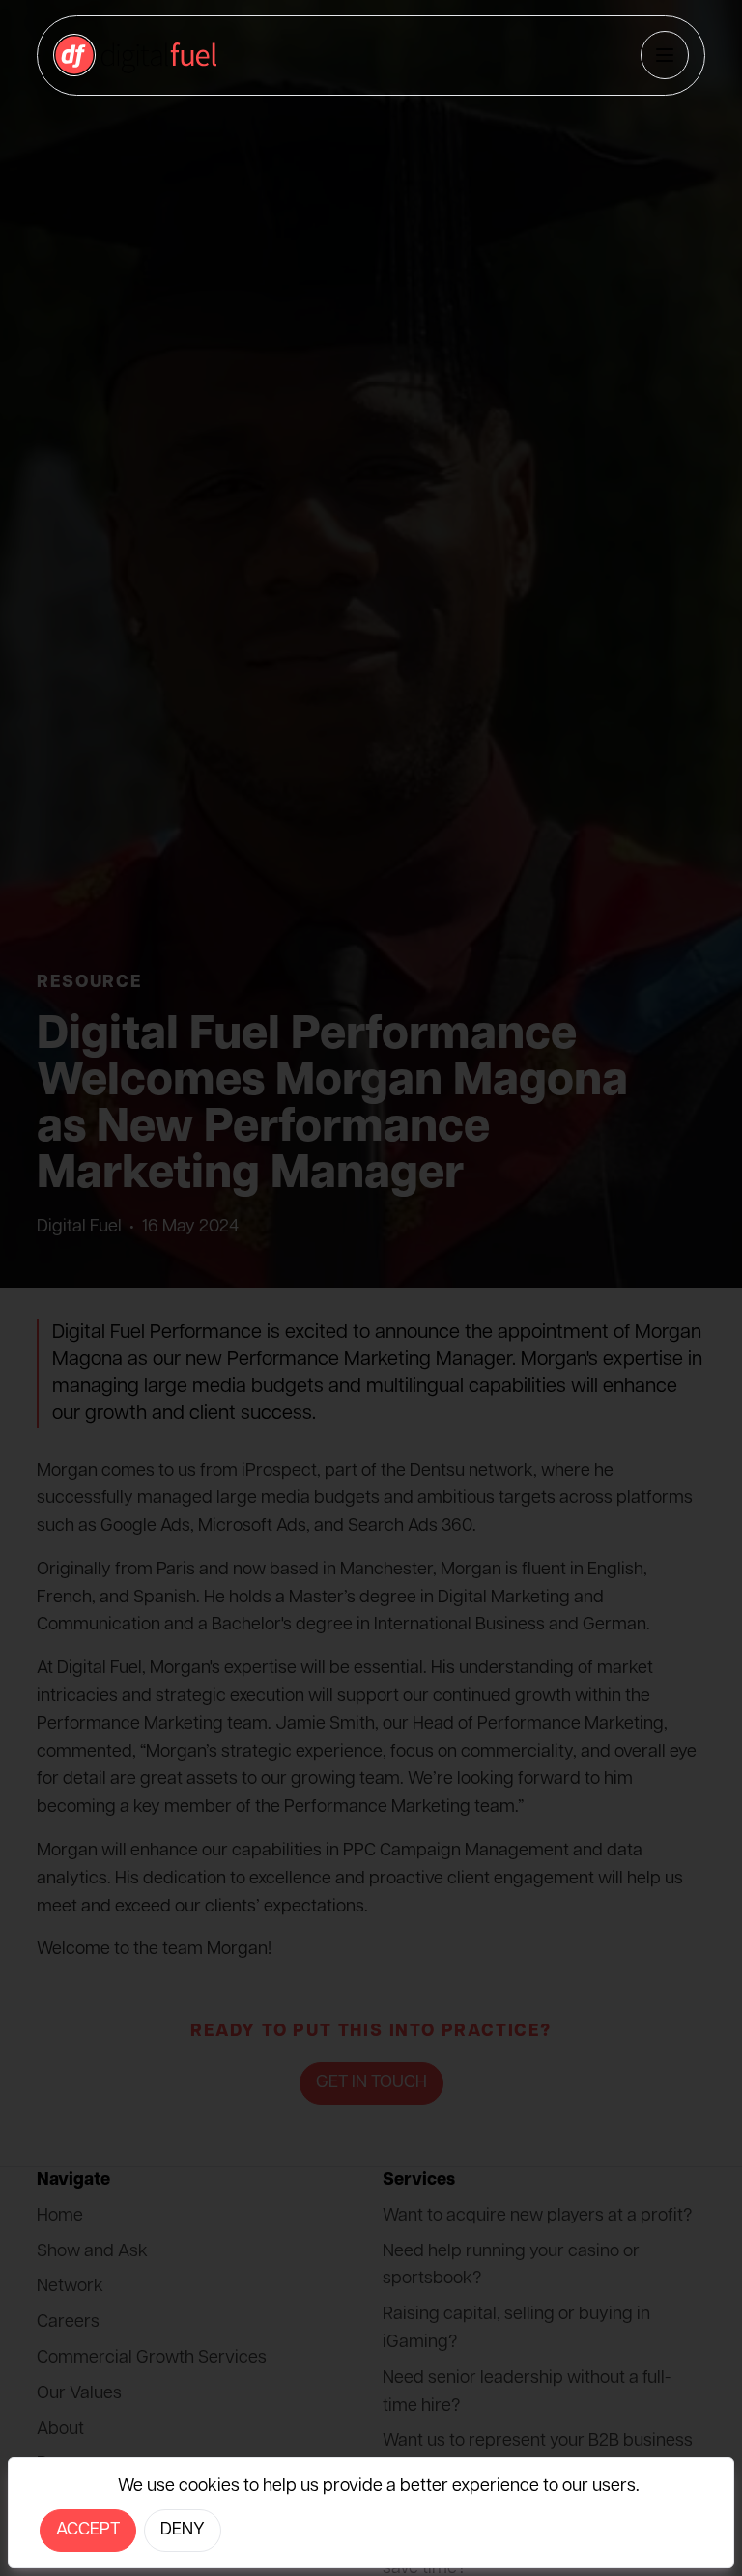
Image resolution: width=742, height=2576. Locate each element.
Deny (183, 2531)
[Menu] (665, 55)
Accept (88, 2531)
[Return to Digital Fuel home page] (135, 55)
